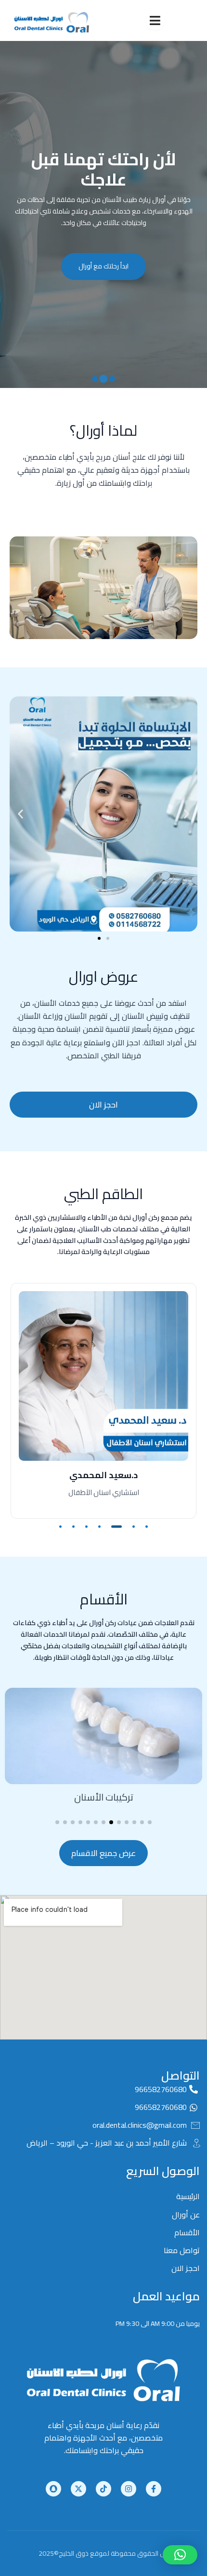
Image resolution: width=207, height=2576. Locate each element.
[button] (112, 379)
